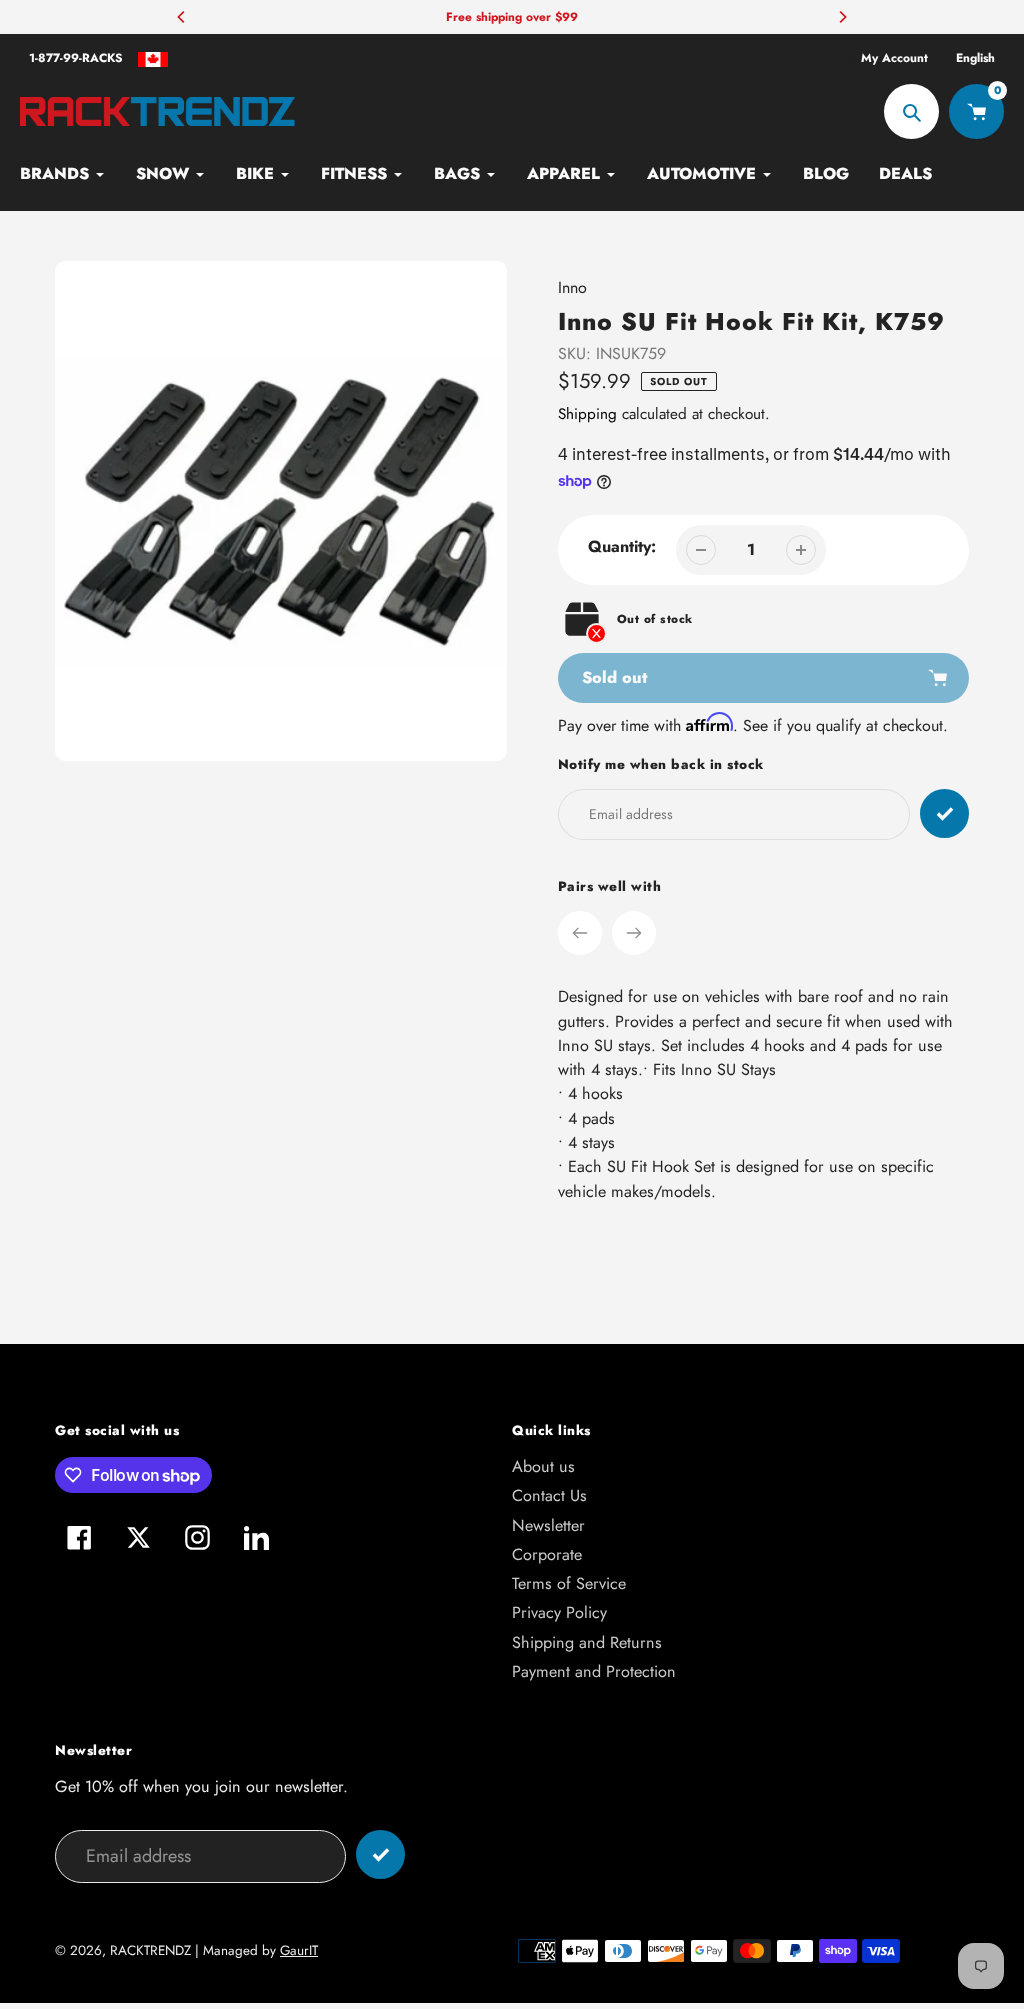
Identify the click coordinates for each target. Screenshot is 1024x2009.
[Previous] (182, 17)
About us (543, 1466)
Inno (572, 287)
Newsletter (548, 1525)
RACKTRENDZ (150, 1950)
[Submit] (380, 1854)
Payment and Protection (594, 1671)
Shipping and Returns (587, 1642)
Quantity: (622, 546)
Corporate (547, 1554)
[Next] (842, 17)
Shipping (587, 414)
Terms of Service (569, 1583)
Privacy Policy (559, 1612)
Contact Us (549, 1495)
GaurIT (299, 1950)
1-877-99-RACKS (76, 58)
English (975, 58)
